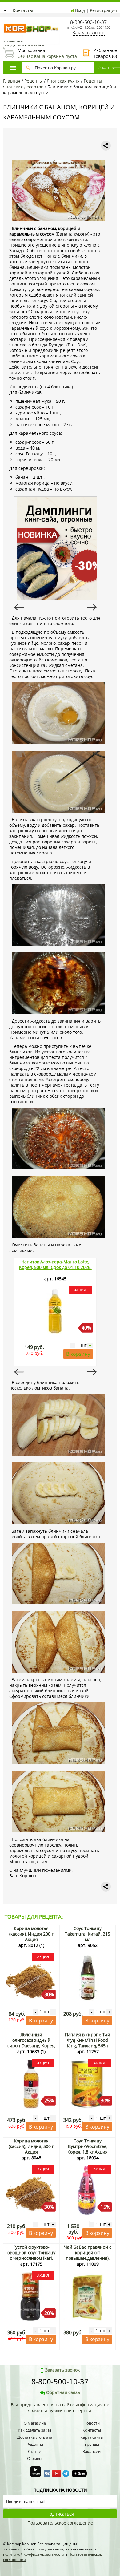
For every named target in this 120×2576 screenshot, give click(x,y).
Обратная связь (63, 2392)
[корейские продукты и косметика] (6, 20)
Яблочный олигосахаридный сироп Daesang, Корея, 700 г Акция (31, 2043)
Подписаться (60, 2514)
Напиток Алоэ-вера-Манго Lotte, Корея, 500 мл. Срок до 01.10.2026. (55, 1264)
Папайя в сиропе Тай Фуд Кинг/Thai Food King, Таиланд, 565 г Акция (88, 2043)
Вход (80, 10)
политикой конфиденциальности (34, 2554)
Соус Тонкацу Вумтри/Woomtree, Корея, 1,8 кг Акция (88, 2146)
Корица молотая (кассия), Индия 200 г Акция (31, 1934)
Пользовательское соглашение (60, 2523)
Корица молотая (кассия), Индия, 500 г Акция (31, 2146)
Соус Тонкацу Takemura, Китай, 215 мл (88, 1934)
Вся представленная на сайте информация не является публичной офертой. (60, 2408)
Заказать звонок (89, 32)
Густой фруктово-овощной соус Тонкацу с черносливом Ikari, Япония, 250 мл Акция (31, 2255)
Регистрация (103, 10)
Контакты (23, 10)
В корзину (78, 1354)
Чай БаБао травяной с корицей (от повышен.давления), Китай (88, 2255)
